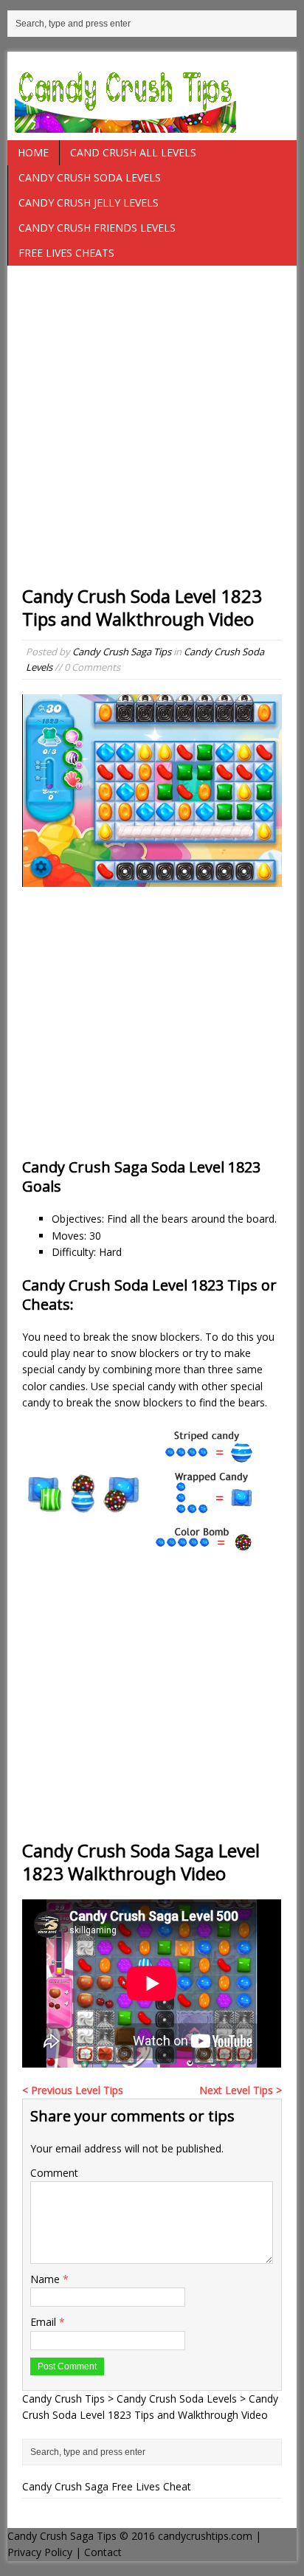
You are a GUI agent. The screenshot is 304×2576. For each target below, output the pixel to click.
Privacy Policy (40, 2552)
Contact (103, 2552)
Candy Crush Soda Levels (90, 177)
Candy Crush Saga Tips (122, 652)
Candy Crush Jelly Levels (89, 203)
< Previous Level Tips (73, 2090)
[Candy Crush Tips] (152, 96)
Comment (54, 2173)
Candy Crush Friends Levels (97, 228)
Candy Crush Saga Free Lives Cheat (107, 2486)
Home (33, 152)
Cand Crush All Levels (133, 152)
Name (46, 2279)
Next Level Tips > (241, 2090)
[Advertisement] (152, 432)
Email (45, 2322)
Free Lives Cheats (66, 253)
